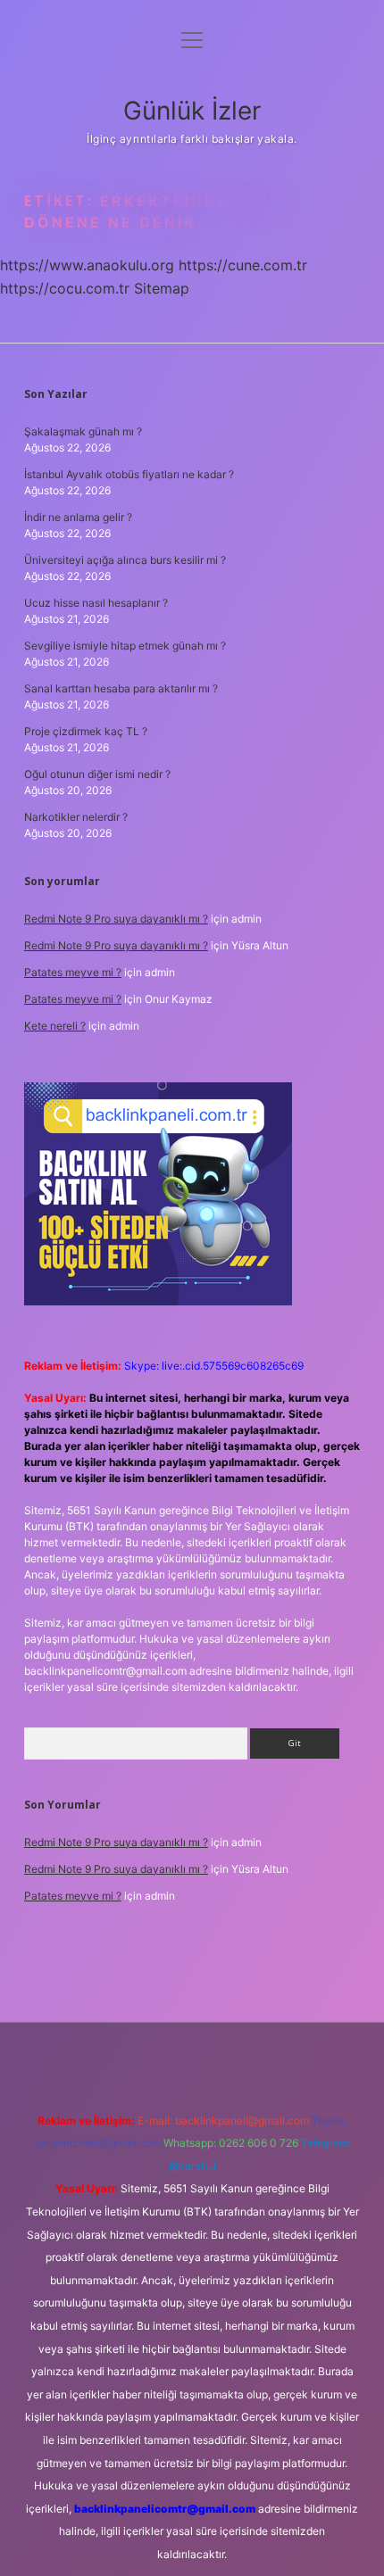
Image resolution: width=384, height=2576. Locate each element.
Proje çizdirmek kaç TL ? (86, 731)
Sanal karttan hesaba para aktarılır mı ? (121, 688)
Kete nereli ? (55, 1026)
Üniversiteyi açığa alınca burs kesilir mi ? (125, 560)
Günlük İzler (192, 111)
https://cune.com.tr (243, 265)
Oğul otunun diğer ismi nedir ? (97, 774)
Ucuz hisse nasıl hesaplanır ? (96, 603)
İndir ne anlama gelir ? (78, 517)
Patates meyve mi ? (73, 972)
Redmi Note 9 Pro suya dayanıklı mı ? (116, 919)
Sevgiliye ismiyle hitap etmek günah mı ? (125, 646)
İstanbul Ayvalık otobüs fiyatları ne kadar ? (129, 474)
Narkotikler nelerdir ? (76, 817)
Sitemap (162, 288)
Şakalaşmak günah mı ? (83, 431)
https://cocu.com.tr (65, 288)
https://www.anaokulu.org (87, 265)
